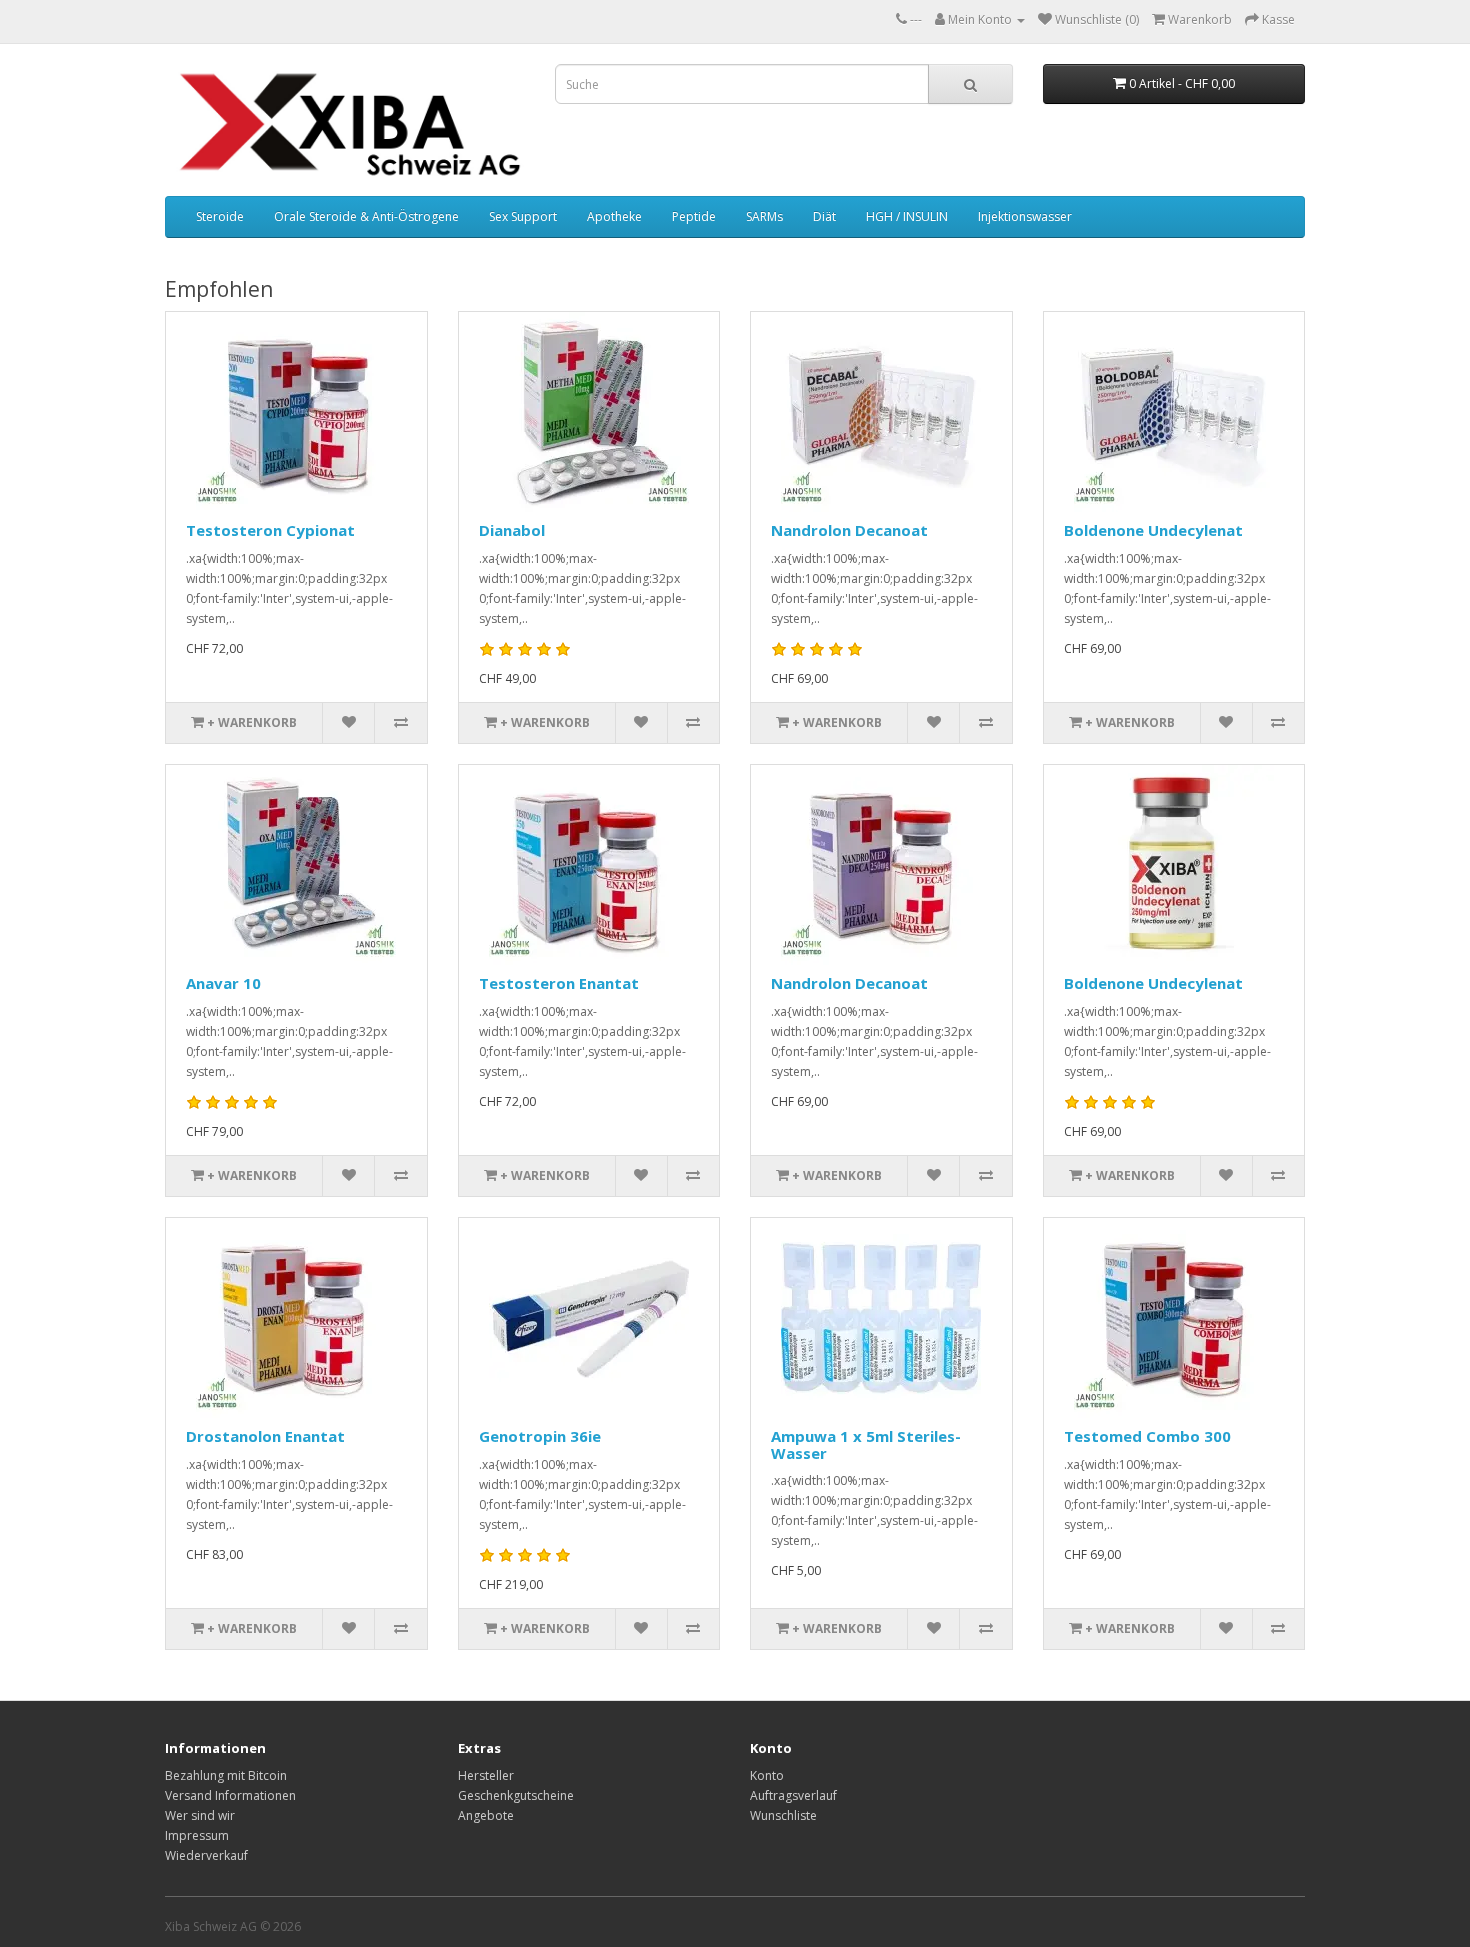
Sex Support (523, 216)
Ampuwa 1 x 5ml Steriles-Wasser (866, 1444)
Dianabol (512, 530)
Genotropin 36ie (540, 1436)
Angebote (486, 1815)
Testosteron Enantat (559, 983)
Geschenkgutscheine (516, 1795)
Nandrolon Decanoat (849, 530)
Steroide (220, 216)
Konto (767, 1775)
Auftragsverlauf (793, 1795)
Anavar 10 (223, 983)
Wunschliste (783, 1815)
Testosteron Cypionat (270, 530)
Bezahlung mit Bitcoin (226, 1775)
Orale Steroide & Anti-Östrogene (366, 216)
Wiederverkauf (206, 1855)
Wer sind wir (200, 1815)
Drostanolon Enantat (265, 1436)
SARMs (764, 216)
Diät (824, 216)
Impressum (197, 1835)
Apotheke (614, 216)
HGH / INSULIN (907, 216)
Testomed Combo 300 (1147, 1436)
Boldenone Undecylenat (1153, 530)
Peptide (694, 216)
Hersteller (486, 1775)
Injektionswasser (1025, 216)
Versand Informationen (230, 1795)
